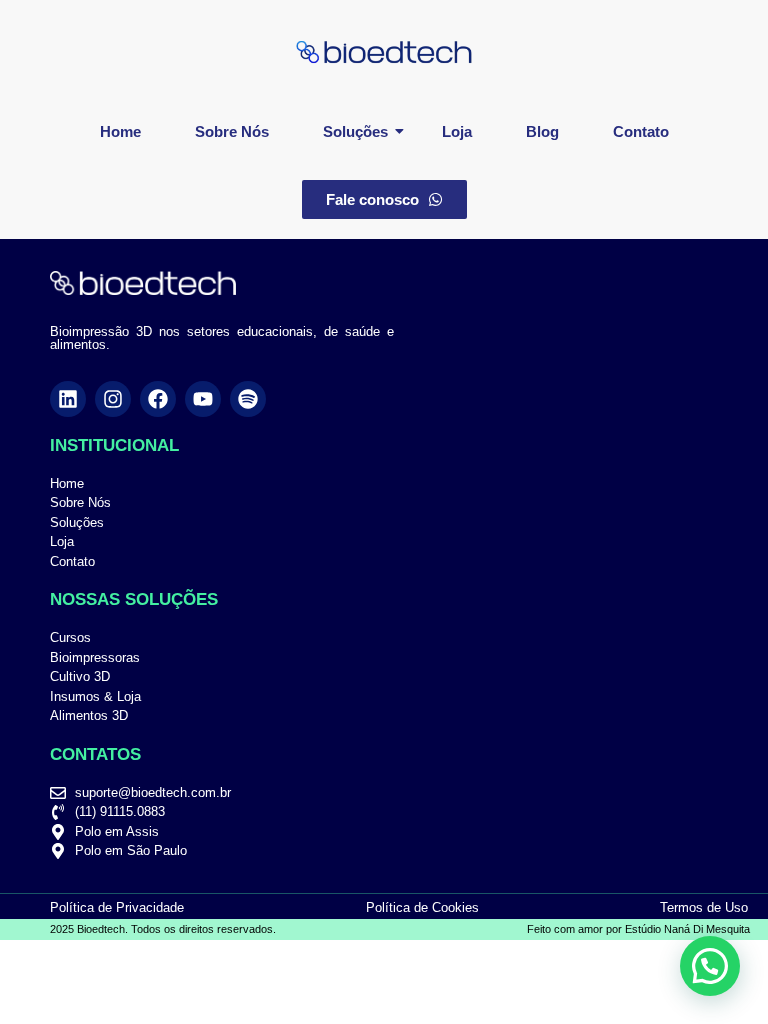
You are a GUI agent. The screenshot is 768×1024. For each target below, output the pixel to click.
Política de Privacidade (117, 907)
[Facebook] (158, 399)
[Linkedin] (68, 399)
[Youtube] (203, 399)
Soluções (355, 131)
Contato (641, 131)
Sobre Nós (232, 131)
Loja (457, 131)
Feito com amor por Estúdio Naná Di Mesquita (638, 929)
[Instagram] (113, 399)
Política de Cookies (422, 907)
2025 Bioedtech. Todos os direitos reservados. (163, 929)
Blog (542, 131)
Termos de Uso (704, 907)
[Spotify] (248, 399)
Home (120, 131)
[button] (710, 966)
